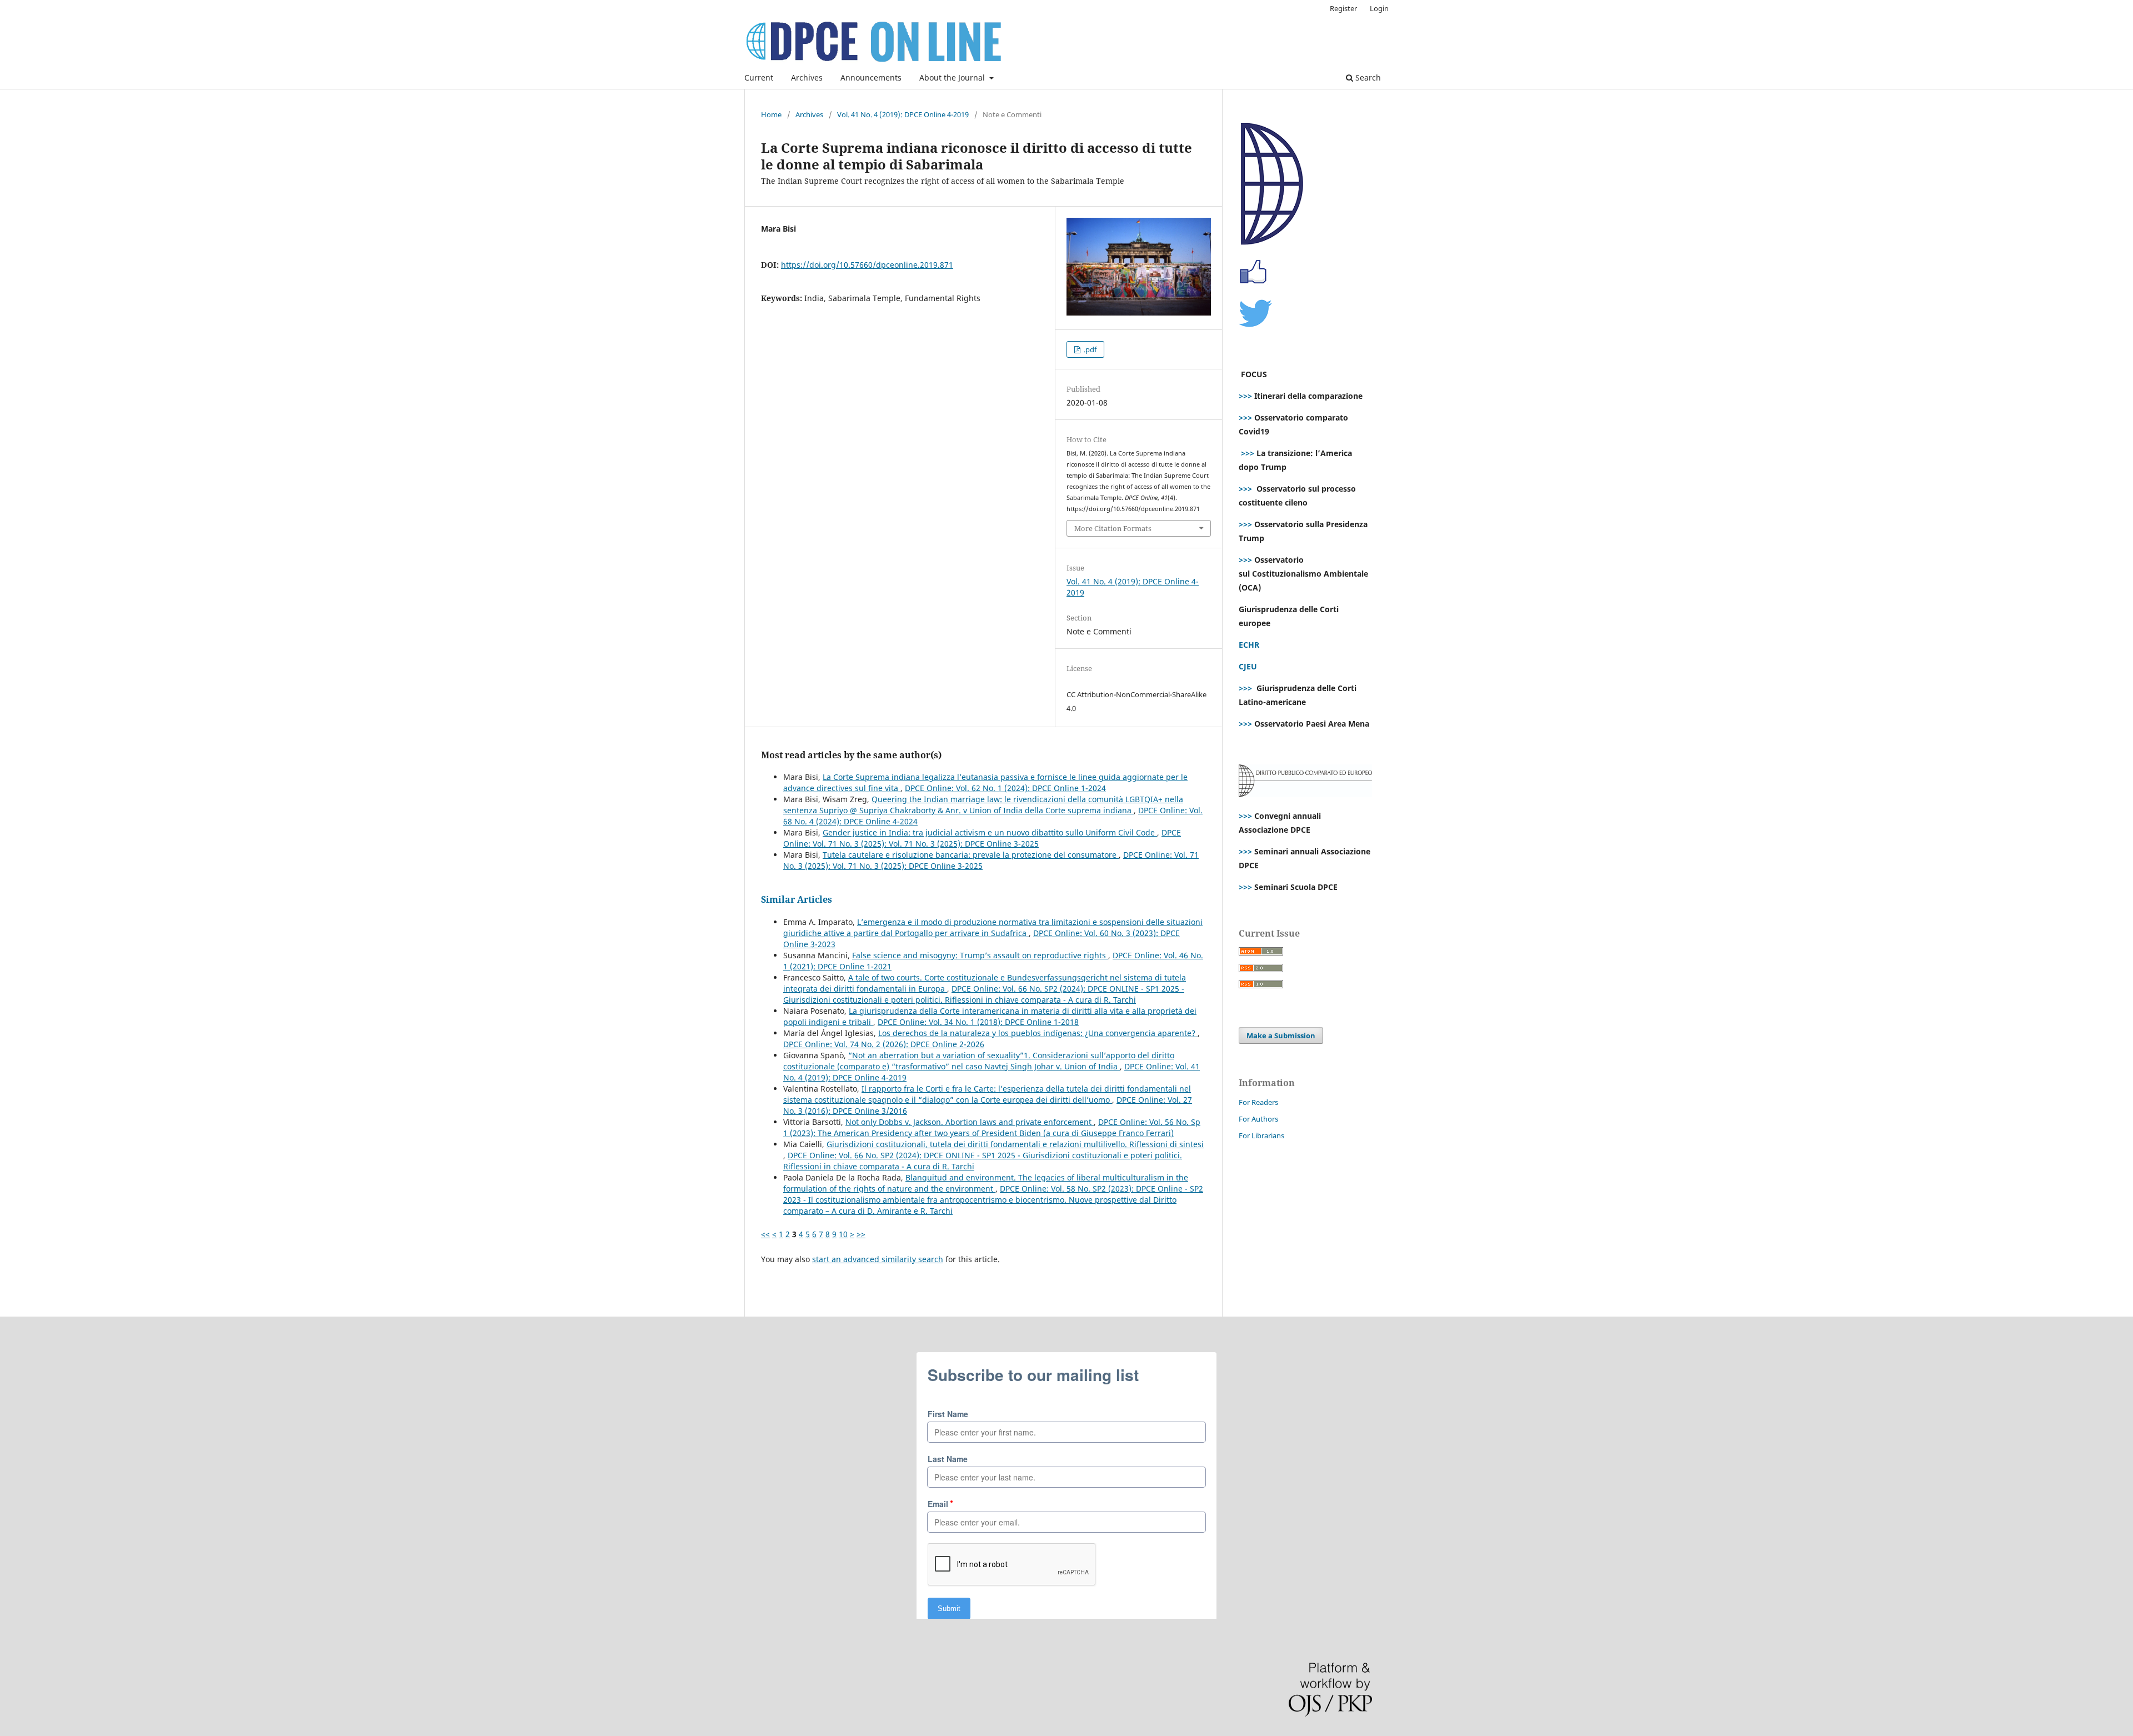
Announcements (871, 77)
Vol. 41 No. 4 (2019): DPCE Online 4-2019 (903, 114)
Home (771, 114)
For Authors (1258, 1119)
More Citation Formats (1113, 528)
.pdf (1089, 349)
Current (759, 77)
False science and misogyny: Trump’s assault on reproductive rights (980, 955)
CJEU (1248, 666)
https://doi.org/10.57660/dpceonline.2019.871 (867, 265)
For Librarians (1261, 1135)
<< (765, 1234)
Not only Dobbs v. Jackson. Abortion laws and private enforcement (970, 1122)
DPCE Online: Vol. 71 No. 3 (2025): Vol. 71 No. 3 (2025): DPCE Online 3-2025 (982, 838)
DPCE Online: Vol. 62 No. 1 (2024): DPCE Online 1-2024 (1005, 788)
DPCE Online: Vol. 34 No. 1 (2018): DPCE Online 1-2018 (978, 1022)
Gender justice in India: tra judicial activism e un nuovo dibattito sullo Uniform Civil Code (990, 832)
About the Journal (953, 77)
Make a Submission (1281, 1035)
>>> (1245, 396)
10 (843, 1234)
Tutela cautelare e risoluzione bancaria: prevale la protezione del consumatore (971, 855)
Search (1367, 77)
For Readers (1258, 1102)
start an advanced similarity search (878, 1259)
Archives (807, 77)
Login (1379, 8)
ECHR (1249, 645)
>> (861, 1234)
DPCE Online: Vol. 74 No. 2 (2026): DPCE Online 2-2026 (884, 1044)
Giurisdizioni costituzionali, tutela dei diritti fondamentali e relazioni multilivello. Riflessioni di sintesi (1015, 1144)
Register (1343, 8)
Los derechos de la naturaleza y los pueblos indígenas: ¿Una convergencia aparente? (1038, 1033)
